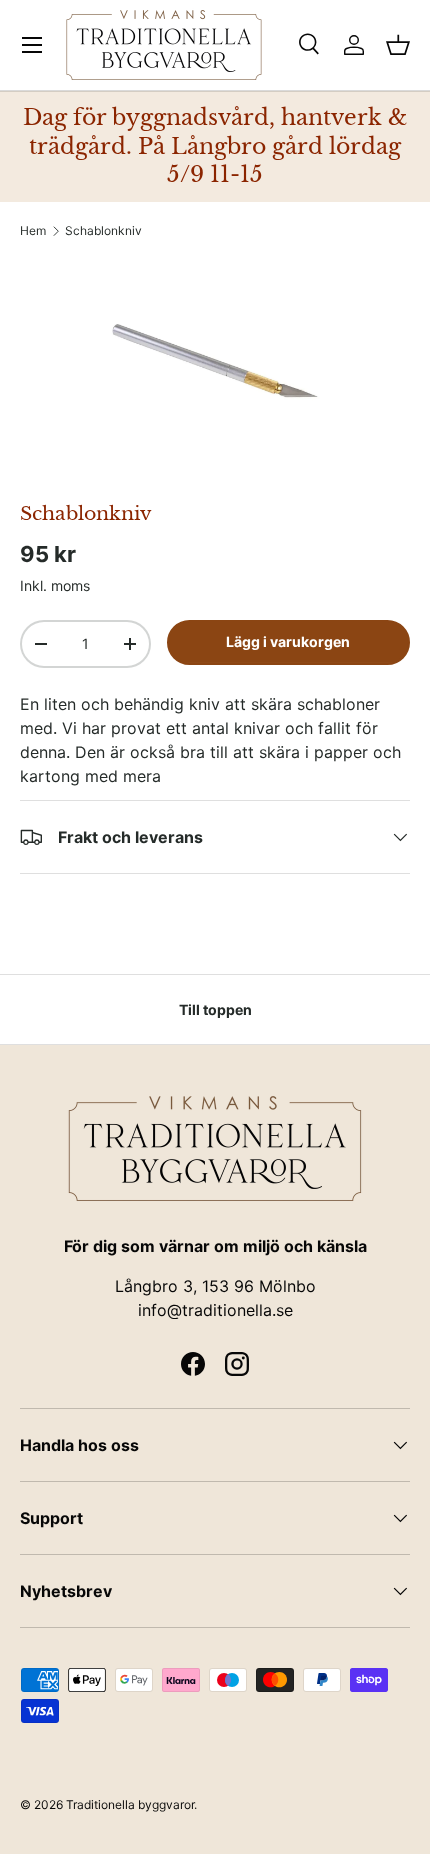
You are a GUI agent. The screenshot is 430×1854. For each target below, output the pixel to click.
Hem (33, 231)
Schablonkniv (103, 231)
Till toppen (215, 1009)
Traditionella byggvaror (130, 1804)
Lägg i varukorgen (288, 641)
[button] (398, 45)
